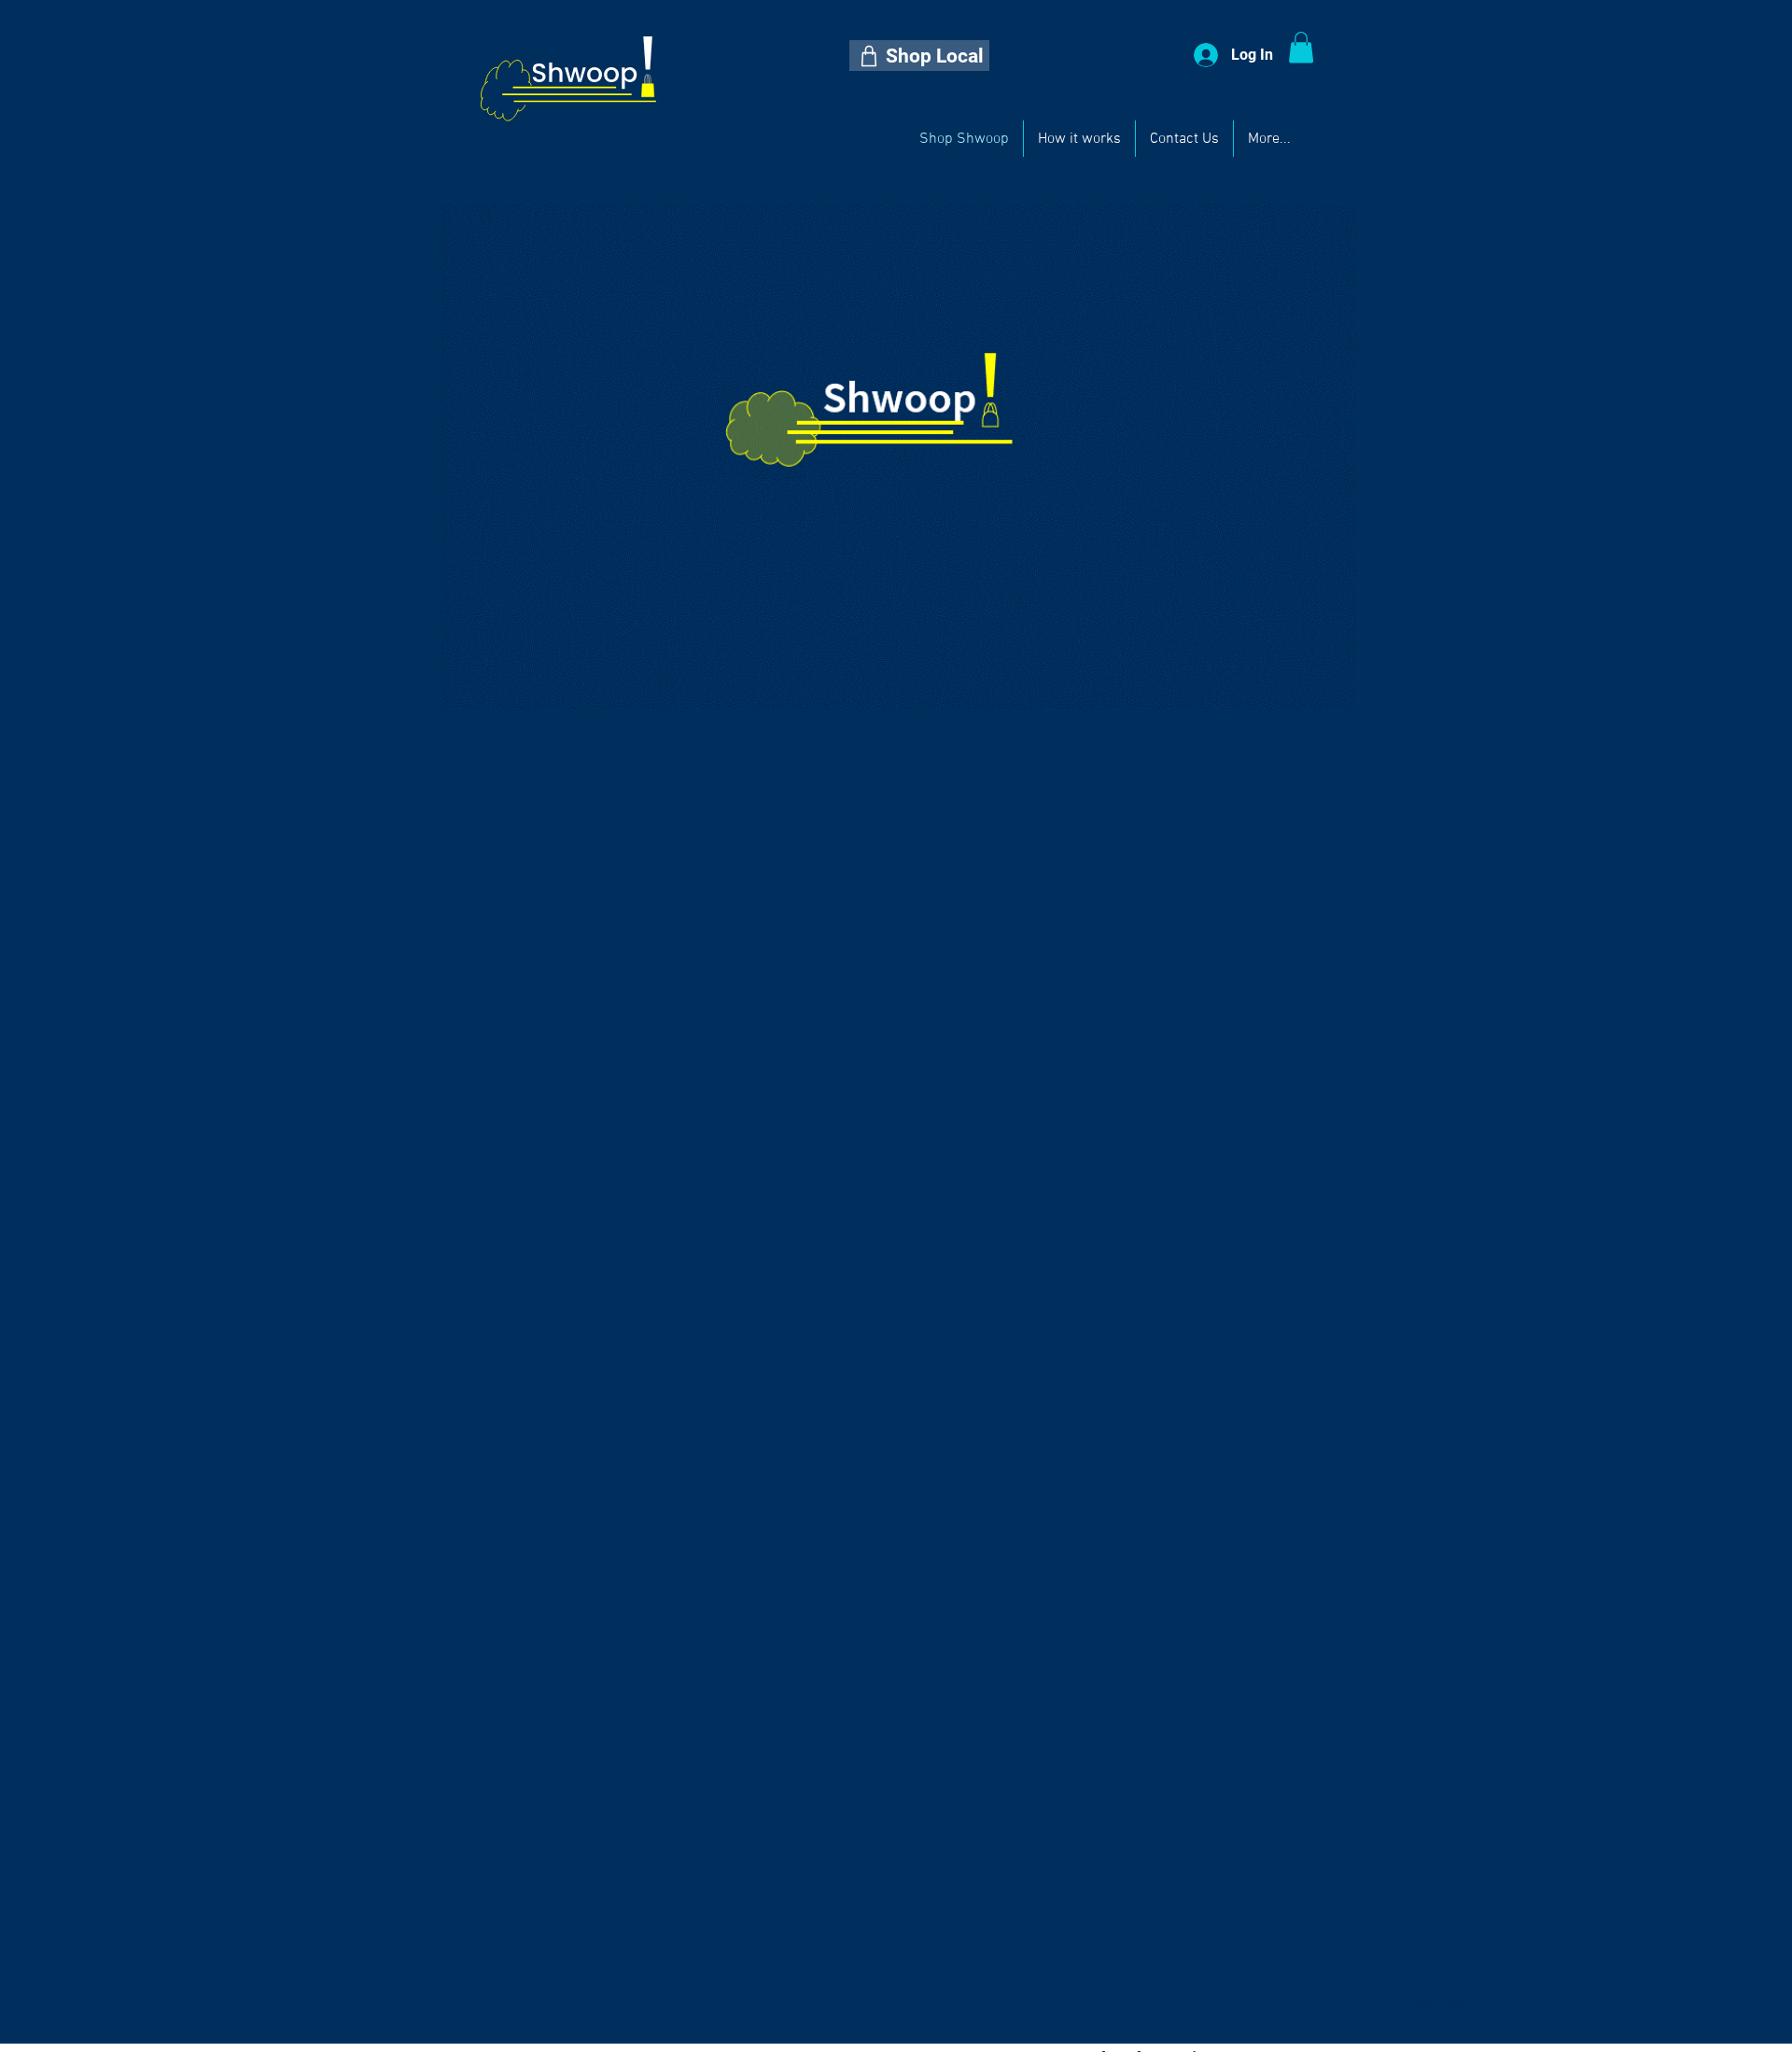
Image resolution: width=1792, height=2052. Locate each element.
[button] (919, 56)
